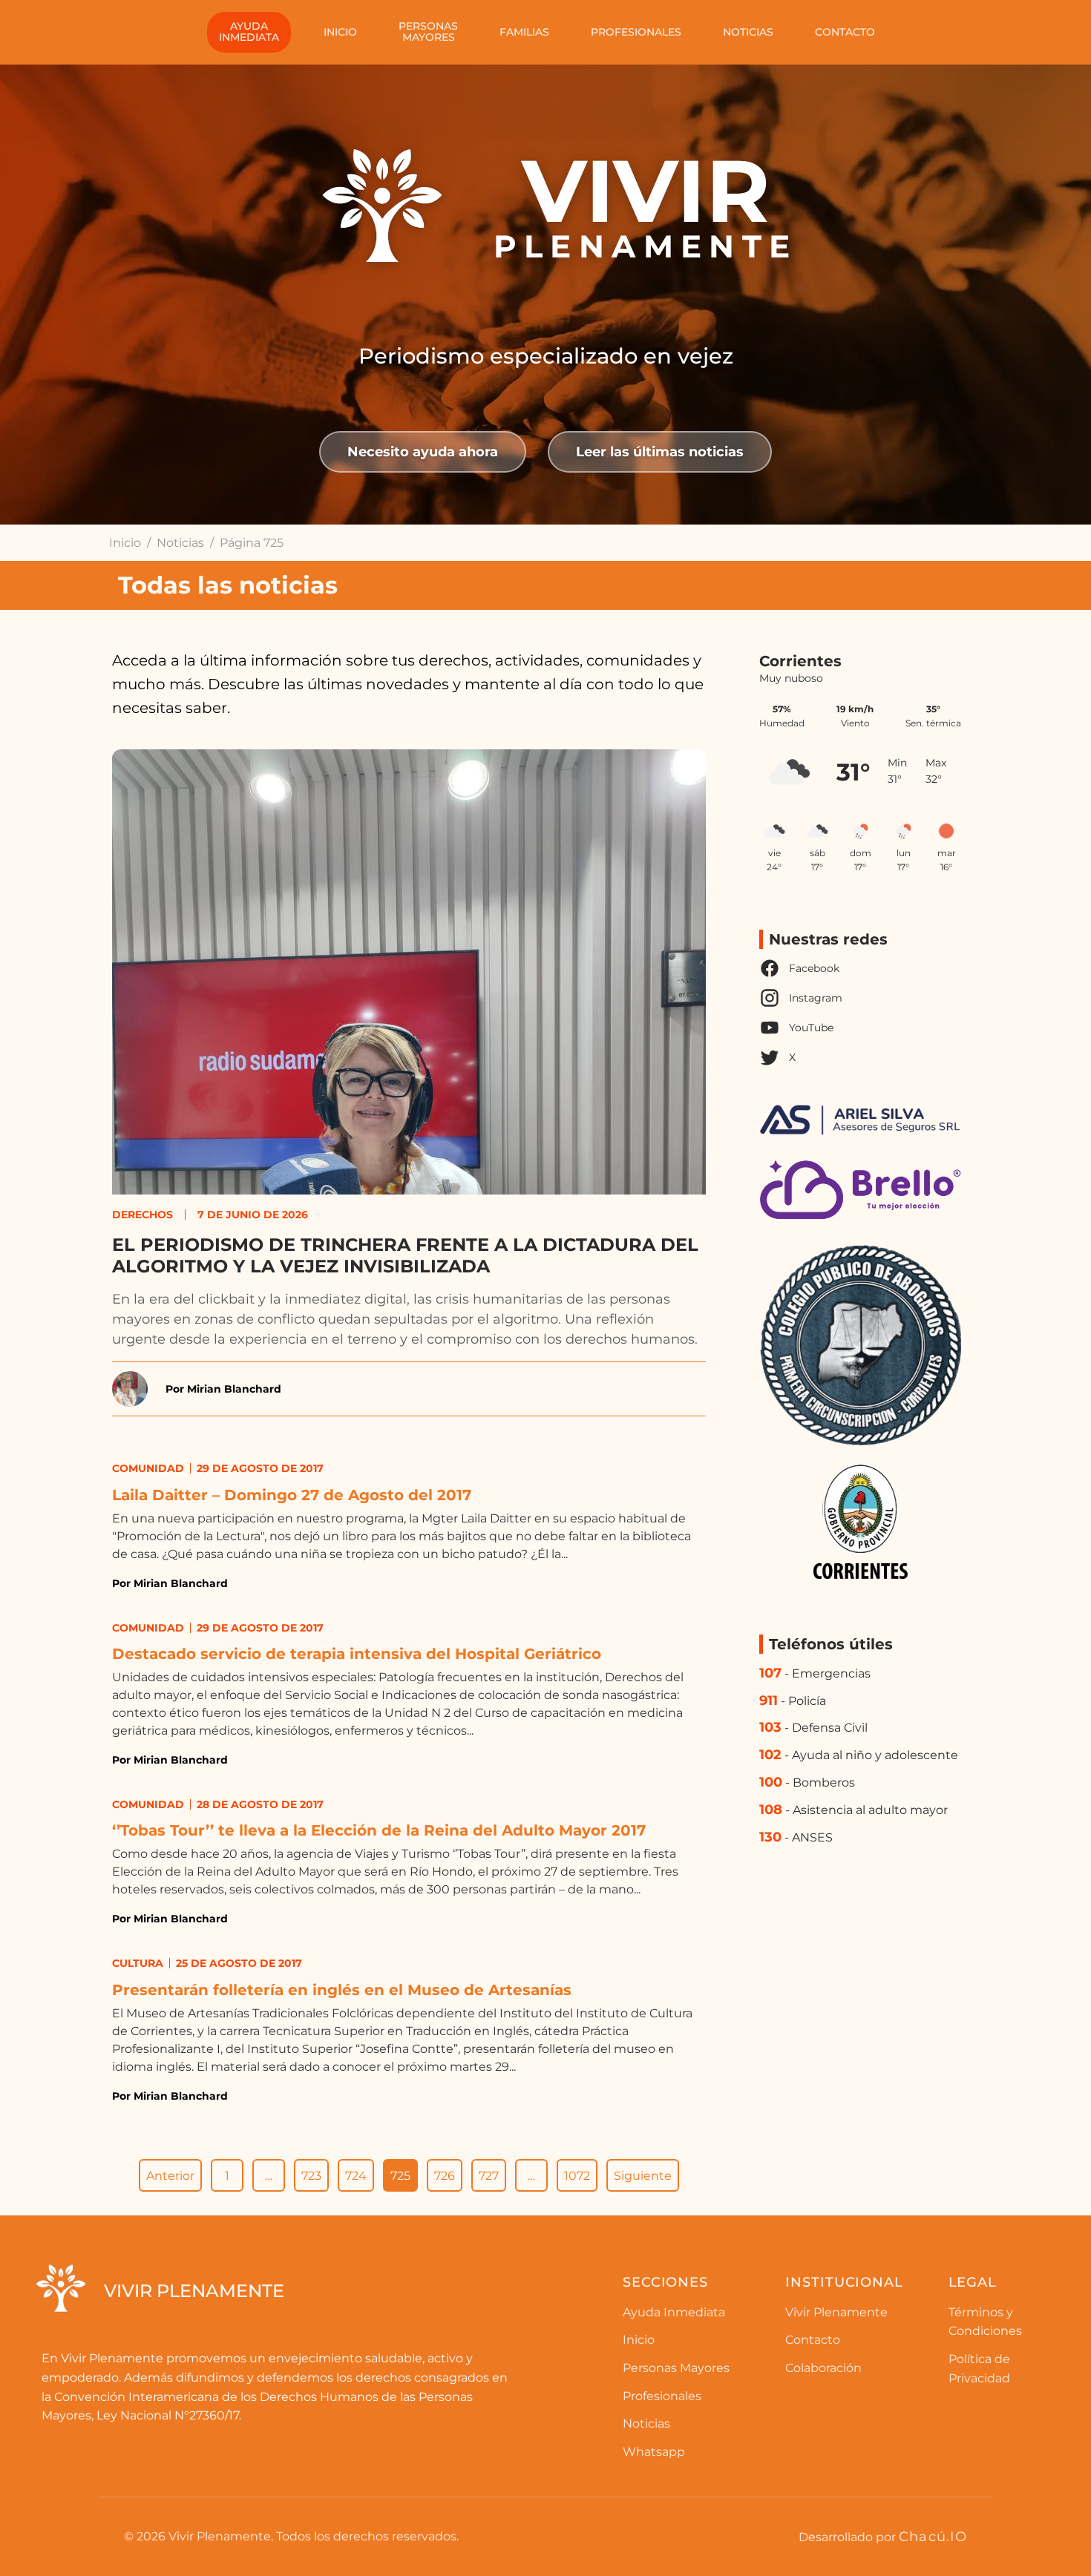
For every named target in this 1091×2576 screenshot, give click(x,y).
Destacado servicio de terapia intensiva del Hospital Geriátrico (357, 1654)
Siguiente (643, 2176)
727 (489, 2176)
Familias (524, 32)
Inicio (340, 32)
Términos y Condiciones (985, 2322)
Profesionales (636, 32)
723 (311, 2176)
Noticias (748, 32)
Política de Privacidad (979, 2369)
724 (356, 2176)
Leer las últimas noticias (660, 451)
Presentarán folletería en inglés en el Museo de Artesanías (342, 1990)
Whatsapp (654, 2452)
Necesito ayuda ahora (423, 451)
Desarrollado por (883, 2536)
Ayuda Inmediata (674, 2312)
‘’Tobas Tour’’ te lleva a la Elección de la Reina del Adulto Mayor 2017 (379, 1830)
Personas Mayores (676, 2368)
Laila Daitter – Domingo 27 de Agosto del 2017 (292, 1495)
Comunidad (148, 1468)
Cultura (138, 1963)
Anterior (170, 2176)
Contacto (845, 32)
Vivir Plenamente (836, 2312)
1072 (577, 2176)
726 (445, 2176)
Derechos (142, 1215)
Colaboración (823, 2368)
